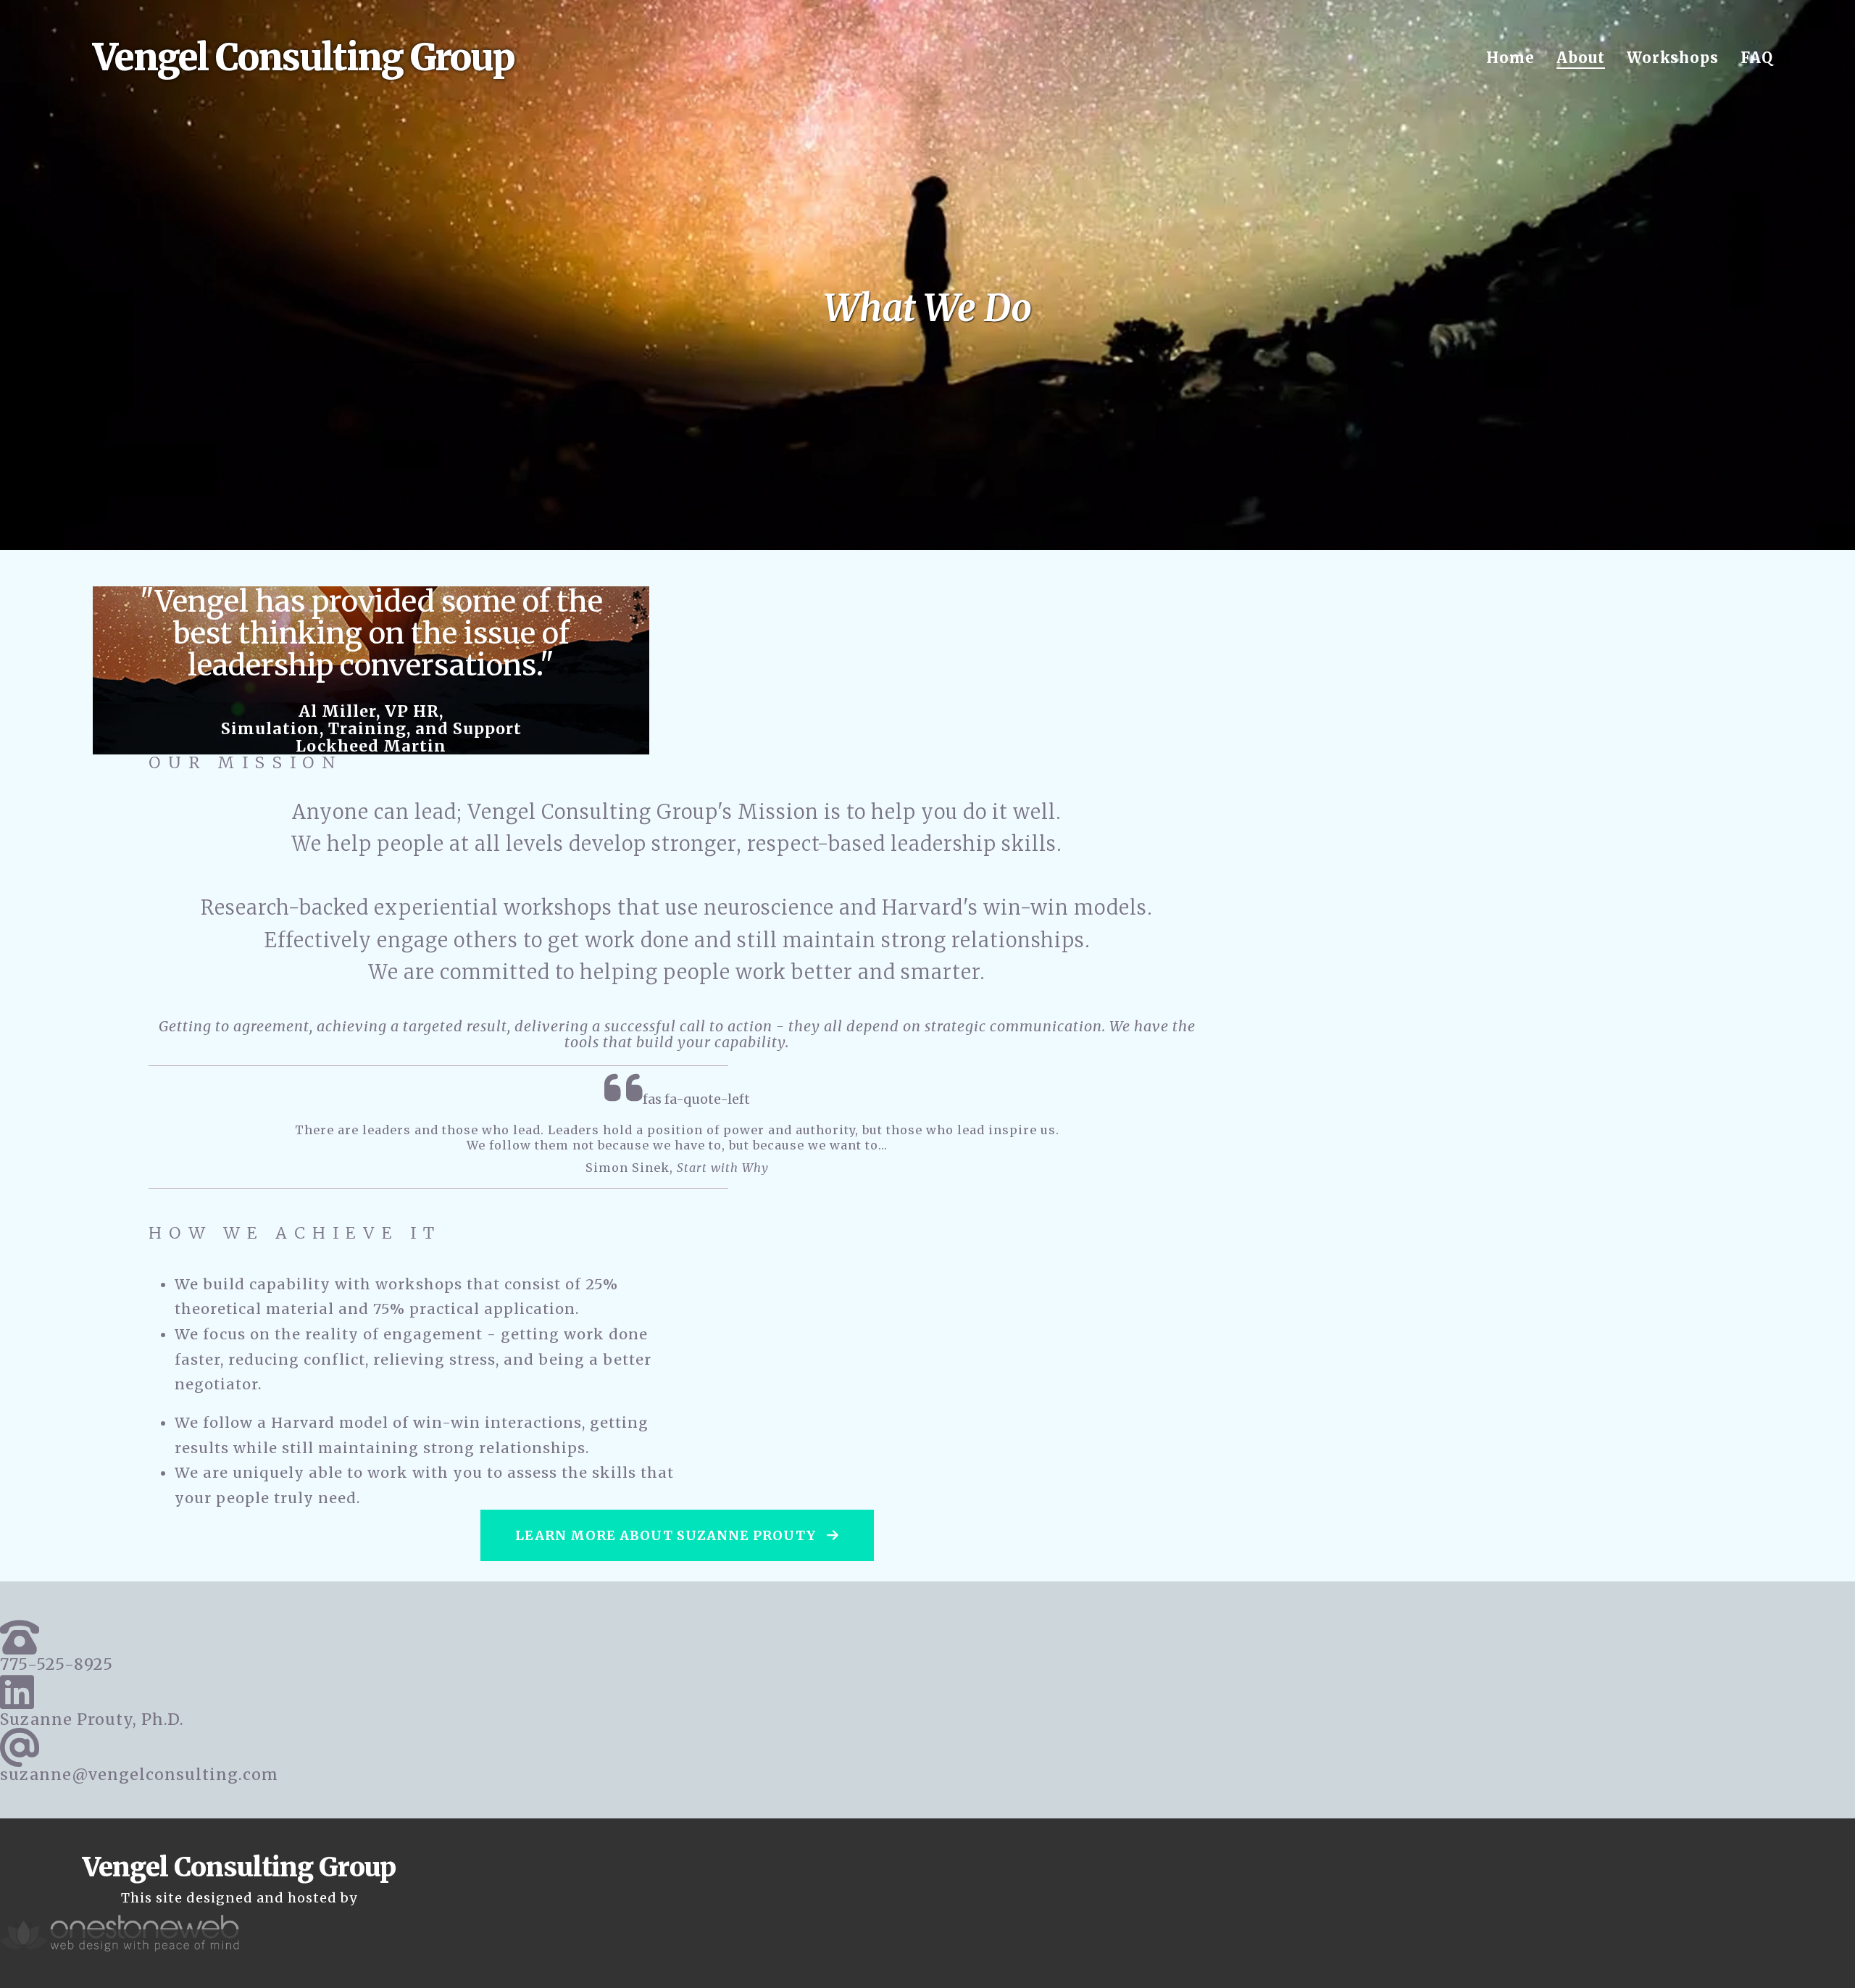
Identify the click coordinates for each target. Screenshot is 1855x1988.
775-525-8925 (57, 1664)
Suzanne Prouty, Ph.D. (92, 1719)
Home (1510, 58)
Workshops (1673, 58)
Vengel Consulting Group (304, 58)
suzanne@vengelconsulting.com (139, 1775)
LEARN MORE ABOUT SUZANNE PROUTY (667, 1535)
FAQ (1757, 58)
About (1581, 58)
